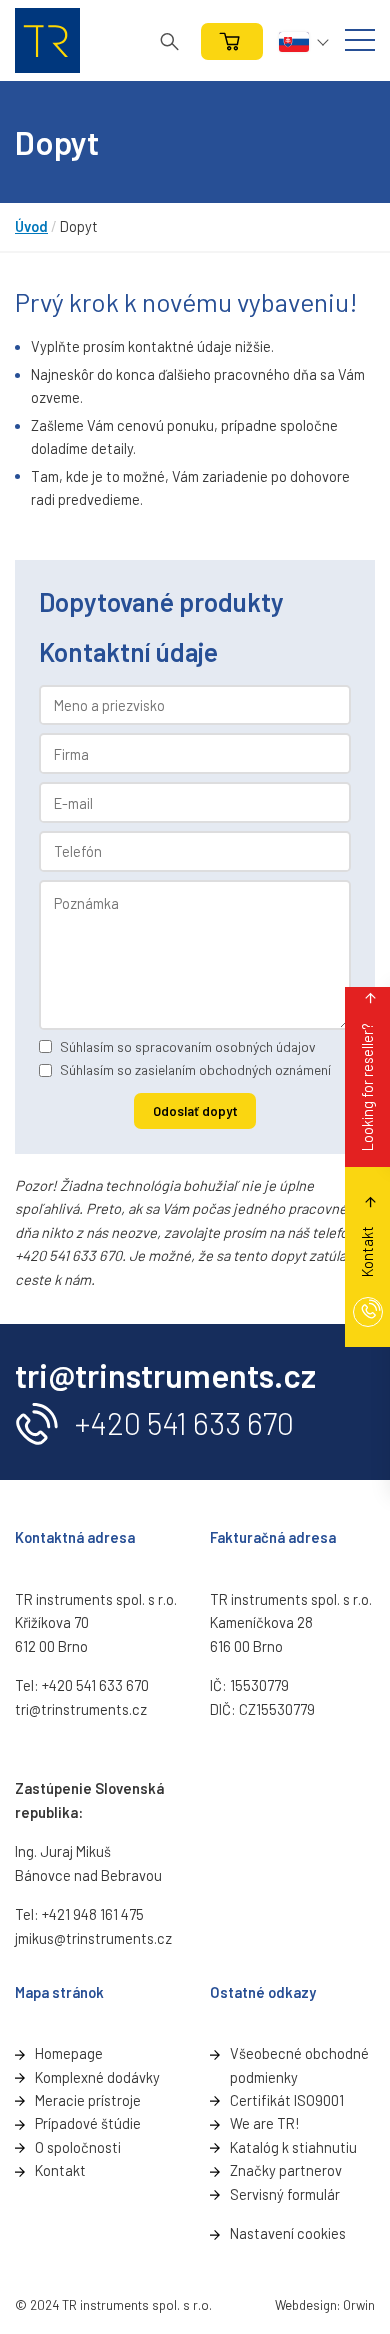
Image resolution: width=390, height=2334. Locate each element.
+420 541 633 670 (184, 1422)
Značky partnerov (286, 2170)
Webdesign (306, 2305)
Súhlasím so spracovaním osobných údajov (188, 1046)
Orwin (359, 2305)
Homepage (69, 2053)
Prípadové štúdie (88, 2123)
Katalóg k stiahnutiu (293, 2147)
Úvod (31, 226)
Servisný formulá (282, 2194)
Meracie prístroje (88, 2100)
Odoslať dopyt (195, 1111)
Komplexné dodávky (97, 2077)
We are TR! (264, 2123)
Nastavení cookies (288, 2233)
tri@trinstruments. (73, 1709)
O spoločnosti (78, 2147)
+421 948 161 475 (93, 1914)
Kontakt (60, 2170)
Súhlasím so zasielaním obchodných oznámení (195, 1069)
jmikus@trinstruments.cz (93, 1938)
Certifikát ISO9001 (287, 2100)
